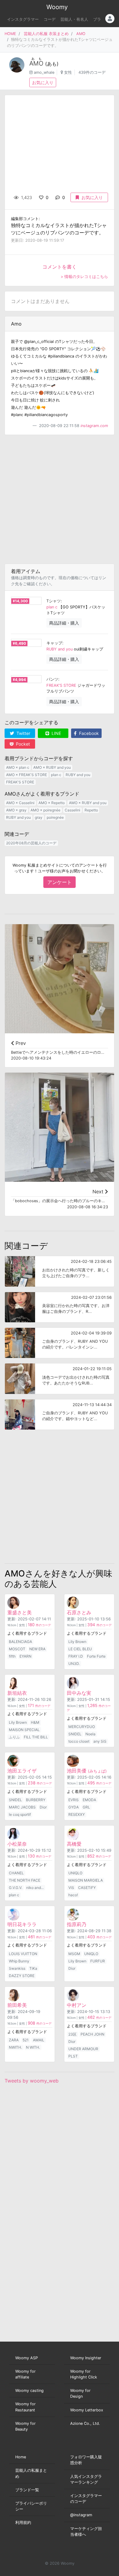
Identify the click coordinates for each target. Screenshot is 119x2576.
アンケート (60, 882)
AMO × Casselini (20, 803)
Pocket (22, 744)
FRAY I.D (76, 1656)
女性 (68, 72)
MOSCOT (17, 1649)
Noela (90, 1734)
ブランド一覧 (27, 2490)
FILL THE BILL (36, 1737)
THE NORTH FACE (25, 1880)
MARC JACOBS (22, 1807)
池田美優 (87, 1771)
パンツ (52, 679)
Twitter (23, 733)
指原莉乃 (77, 1924)
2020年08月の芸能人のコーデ (31, 843)
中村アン (77, 2005)
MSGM (74, 1954)
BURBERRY (36, 1800)
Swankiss (17, 1968)
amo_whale (44, 72)
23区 (72, 2034)
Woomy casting (29, 2391)
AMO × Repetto (52, 803)
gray (39, 817)
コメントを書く (60, 267)
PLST (73, 2056)
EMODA (89, 1800)
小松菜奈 (17, 1844)
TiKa (33, 1968)
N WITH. (33, 2047)
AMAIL (39, 2040)
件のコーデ (39, 1625)
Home (21, 2457)
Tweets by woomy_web (32, 2081)
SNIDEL (75, 1734)
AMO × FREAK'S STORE (27, 775)
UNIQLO (75, 1873)
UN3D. (74, 1664)
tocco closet (79, 1741)
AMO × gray (16, 810)
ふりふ (14, 1737)
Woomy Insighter (86, 2358)
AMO (81, 34)
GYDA (74, 1807)
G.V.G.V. (16, 1888)
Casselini (72, 810)
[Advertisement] (60, 499)
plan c (52, 607)
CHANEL (16, 1873)
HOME (10, 34)
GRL (86, 1807)
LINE (56, 733)
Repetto (91, 810)
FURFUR (98, 1961)
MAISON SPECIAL (24, 1730)
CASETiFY (87, 1888)
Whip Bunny (19, 1961)
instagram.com (94, 426)
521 (26, 2040)
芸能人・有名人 (74, 19)
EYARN (25, 1656)
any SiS (100, 1741)
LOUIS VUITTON (23, 1954)
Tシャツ (54, 601)
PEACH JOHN (92, 2034)
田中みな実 (79, 1693)
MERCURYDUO (82, 1727)
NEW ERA (37, 1649)
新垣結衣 (17, 1693)
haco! (73, 1895)
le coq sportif (20, 1814)
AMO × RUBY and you (52, 767)
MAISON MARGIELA (86, 1880)
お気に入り (43, 82)
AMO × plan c (18, 767)
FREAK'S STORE (61, 685)
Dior (43, 1807)
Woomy (57, 7)
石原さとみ (79, 1612)
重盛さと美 (20, 1612)
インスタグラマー (23, 19)
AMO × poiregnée (45, 810)
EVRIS (74, 1800)
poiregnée (55, 817)
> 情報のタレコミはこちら (84, 277)
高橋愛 (74, 1844)
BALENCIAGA (20, 1642)
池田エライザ (22, 1771)
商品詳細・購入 (64, 623)
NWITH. (15, 2047)
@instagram (81, 2515)
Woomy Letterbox (87, 2410)
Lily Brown (77, 1642)
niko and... (35, 1888)
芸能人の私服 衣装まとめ (46, 34)
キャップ (54, 643)
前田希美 (17, 2005)
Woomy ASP (27, 2358)
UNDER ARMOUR (83, 2049)
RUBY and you (60, 649)
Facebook (88, 733)
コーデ (50, 19)
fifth (12, 1656)
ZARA (14, 2040)
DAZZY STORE (22, 1976)
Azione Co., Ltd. (85, 2423)
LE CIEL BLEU (80, 1649)
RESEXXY (77, 1814)
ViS (71, 1888)
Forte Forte (96, 1656)
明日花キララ (22, 1924)
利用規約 (23, 2523)
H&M (35, 1722)
